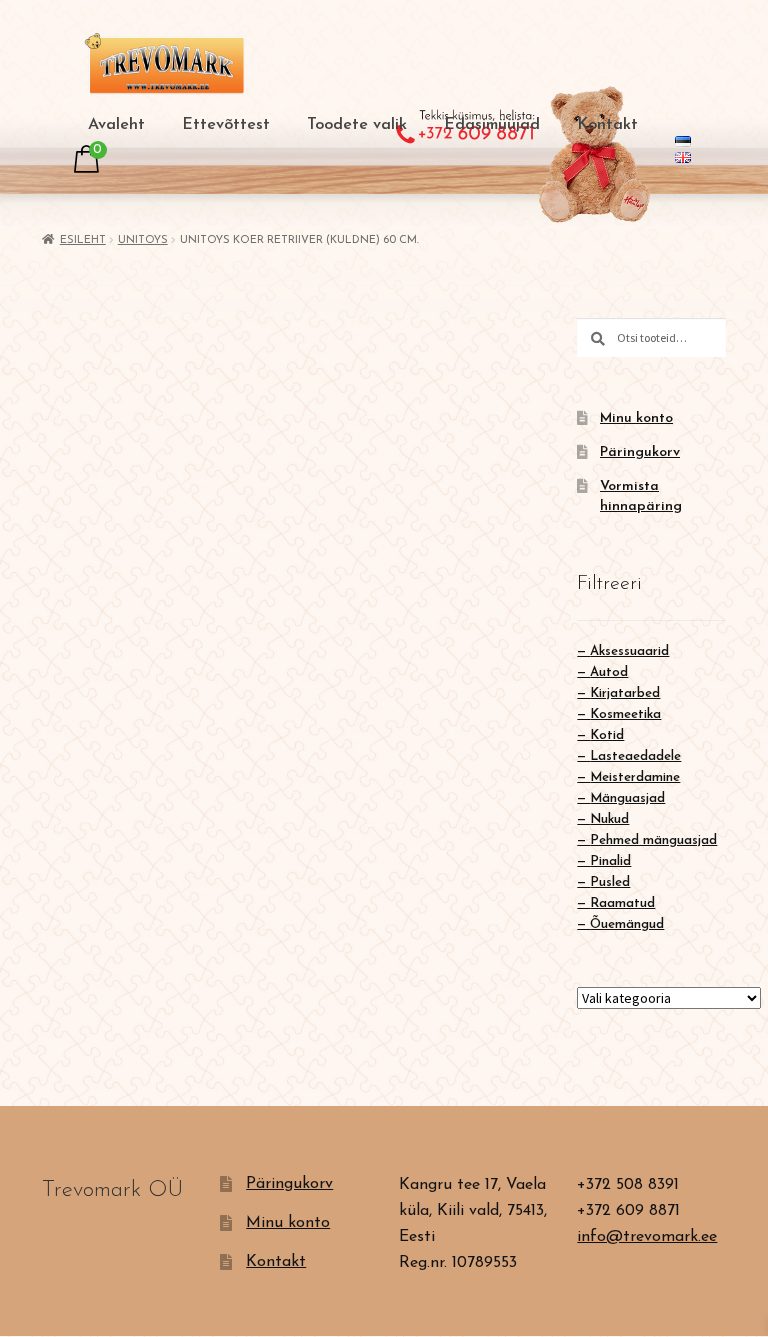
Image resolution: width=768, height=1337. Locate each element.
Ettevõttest (226, 125)
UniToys (143, 240)
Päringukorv (640, 452)
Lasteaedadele (635, 756)
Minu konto (636, 418)
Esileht (83, 240)
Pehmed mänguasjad (653, 840)
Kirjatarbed (625, 693)
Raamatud (622, 903)
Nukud (609, 819)
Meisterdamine (635, 777)
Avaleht (116, 125)
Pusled (610, 882)
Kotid (607, 735)
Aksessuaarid (629, 651)
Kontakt (607, 125)
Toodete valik (357, 125)
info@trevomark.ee (647, 1237)
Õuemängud (627, 924)
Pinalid (610, 861)
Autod (609, 672)
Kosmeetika (625, 714)
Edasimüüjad (492, 125)
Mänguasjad (627, 798)
